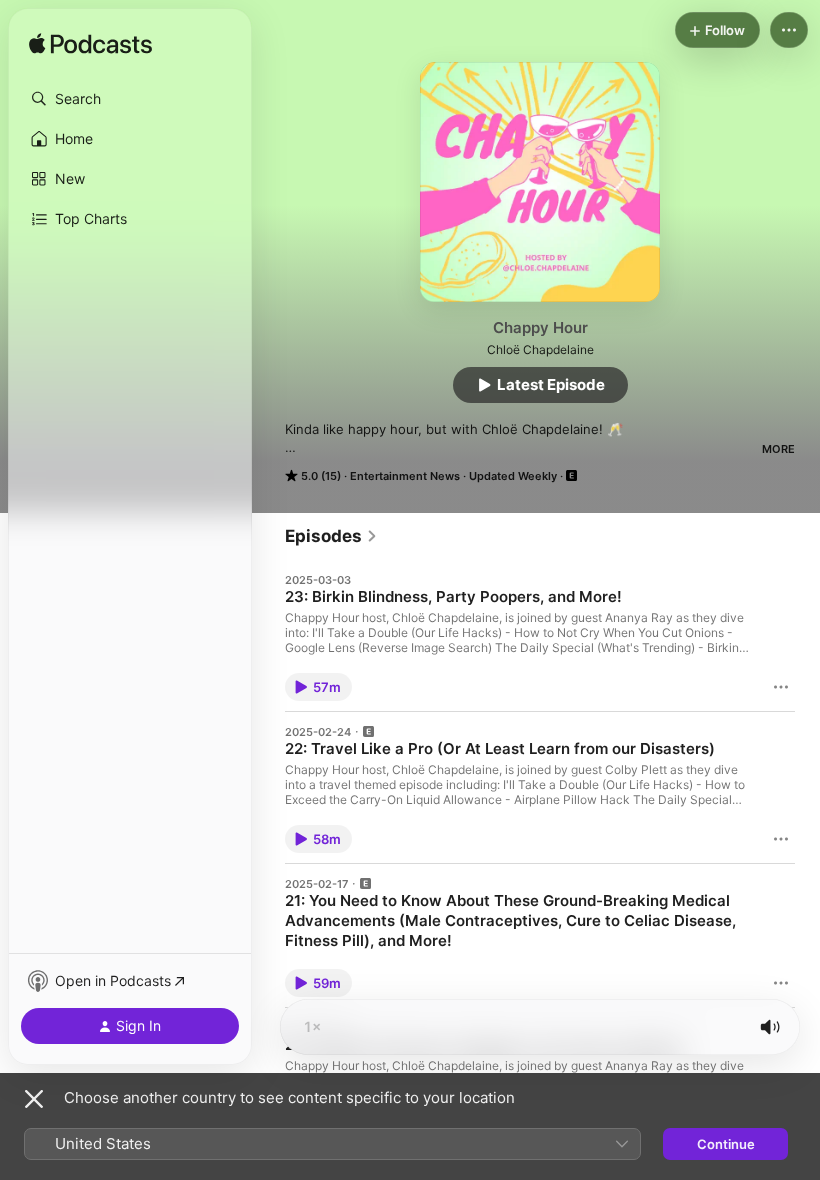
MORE (778, 449)
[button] (130, 99)
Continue (726, 1144)
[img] (90, 45)
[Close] (34, 1099)
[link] (331, 536)
